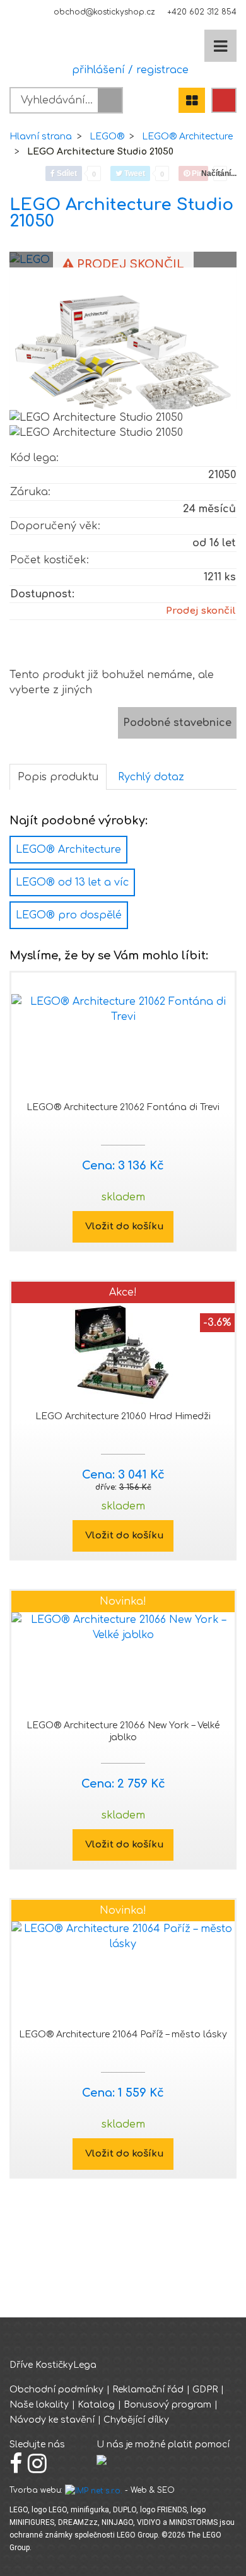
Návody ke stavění (52, 2420)
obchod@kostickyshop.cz (104, 12)
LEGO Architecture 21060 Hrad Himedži (123, 1416)
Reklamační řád (148, 2390)
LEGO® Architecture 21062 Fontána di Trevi (123, 1107)
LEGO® (107, 137)
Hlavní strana (41, 137)
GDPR (205, 2390)
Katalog (96, 2405)
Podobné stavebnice (177, 723)
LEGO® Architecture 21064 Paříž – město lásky (123, 2034)
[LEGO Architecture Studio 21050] (123, 343)
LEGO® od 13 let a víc (72, 882)
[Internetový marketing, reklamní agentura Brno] (94, 2490)
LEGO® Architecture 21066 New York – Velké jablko (123, 1731)
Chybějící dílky (136, 2420)
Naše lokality (39, 2405)
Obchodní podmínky (56, 2390)
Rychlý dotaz (151, 777)
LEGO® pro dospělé (69, 915)
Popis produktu (58, 777)
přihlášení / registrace (127, 70)
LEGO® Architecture (187, 137)
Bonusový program (167, 2405)
